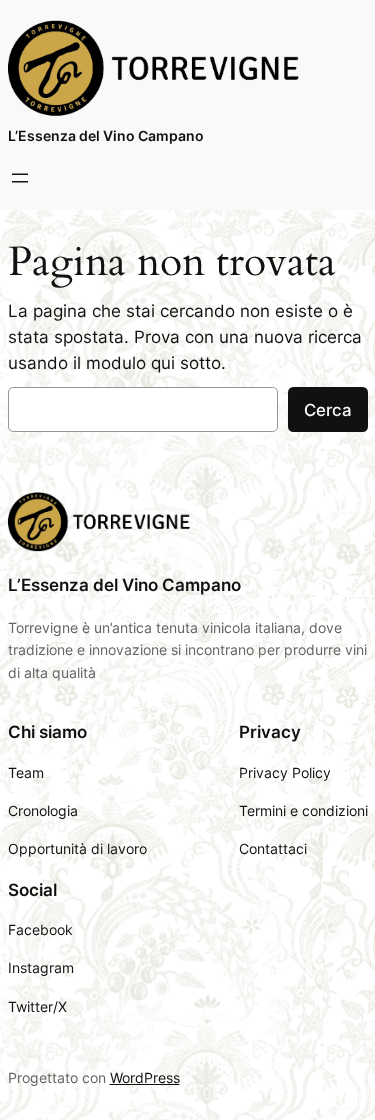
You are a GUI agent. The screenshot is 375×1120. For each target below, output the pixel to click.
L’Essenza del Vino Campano (106, 135)
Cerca (328, 410)
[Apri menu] (20, 178)
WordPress (145, 1077)
